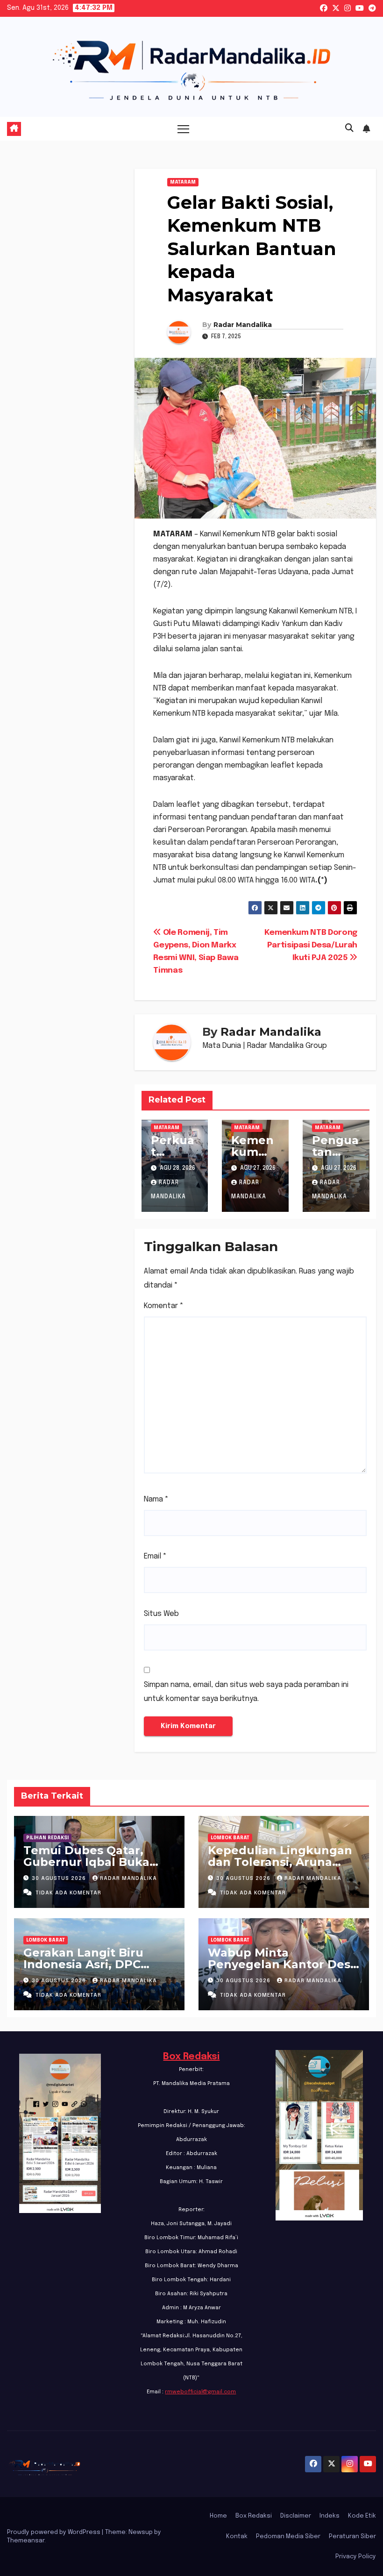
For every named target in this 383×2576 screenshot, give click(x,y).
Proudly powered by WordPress (54, 2532)
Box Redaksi (191, 2057)
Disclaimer (296, 2516)
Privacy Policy (356, 2557)
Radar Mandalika (243, 325)
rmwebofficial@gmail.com (200, 2392)
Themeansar (26, 2541)
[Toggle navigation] (183, 129)
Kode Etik (362, 2516)
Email (155, 1556)
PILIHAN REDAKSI (47, 1838)
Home (218, 2516)
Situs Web (161, 1614)
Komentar (164, 1306)
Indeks (330, 2516)
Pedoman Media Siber (288, 2537)
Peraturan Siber (352, 2537)
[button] (349, 128)
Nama (156, 1499)
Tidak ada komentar (68, 1893)
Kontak (237, 2537)
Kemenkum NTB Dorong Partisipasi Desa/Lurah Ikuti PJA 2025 (311, 945)
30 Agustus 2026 (60, 1879)
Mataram (183, 182)
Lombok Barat (230, 1838)
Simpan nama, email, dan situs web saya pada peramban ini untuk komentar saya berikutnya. (246, 1692)
